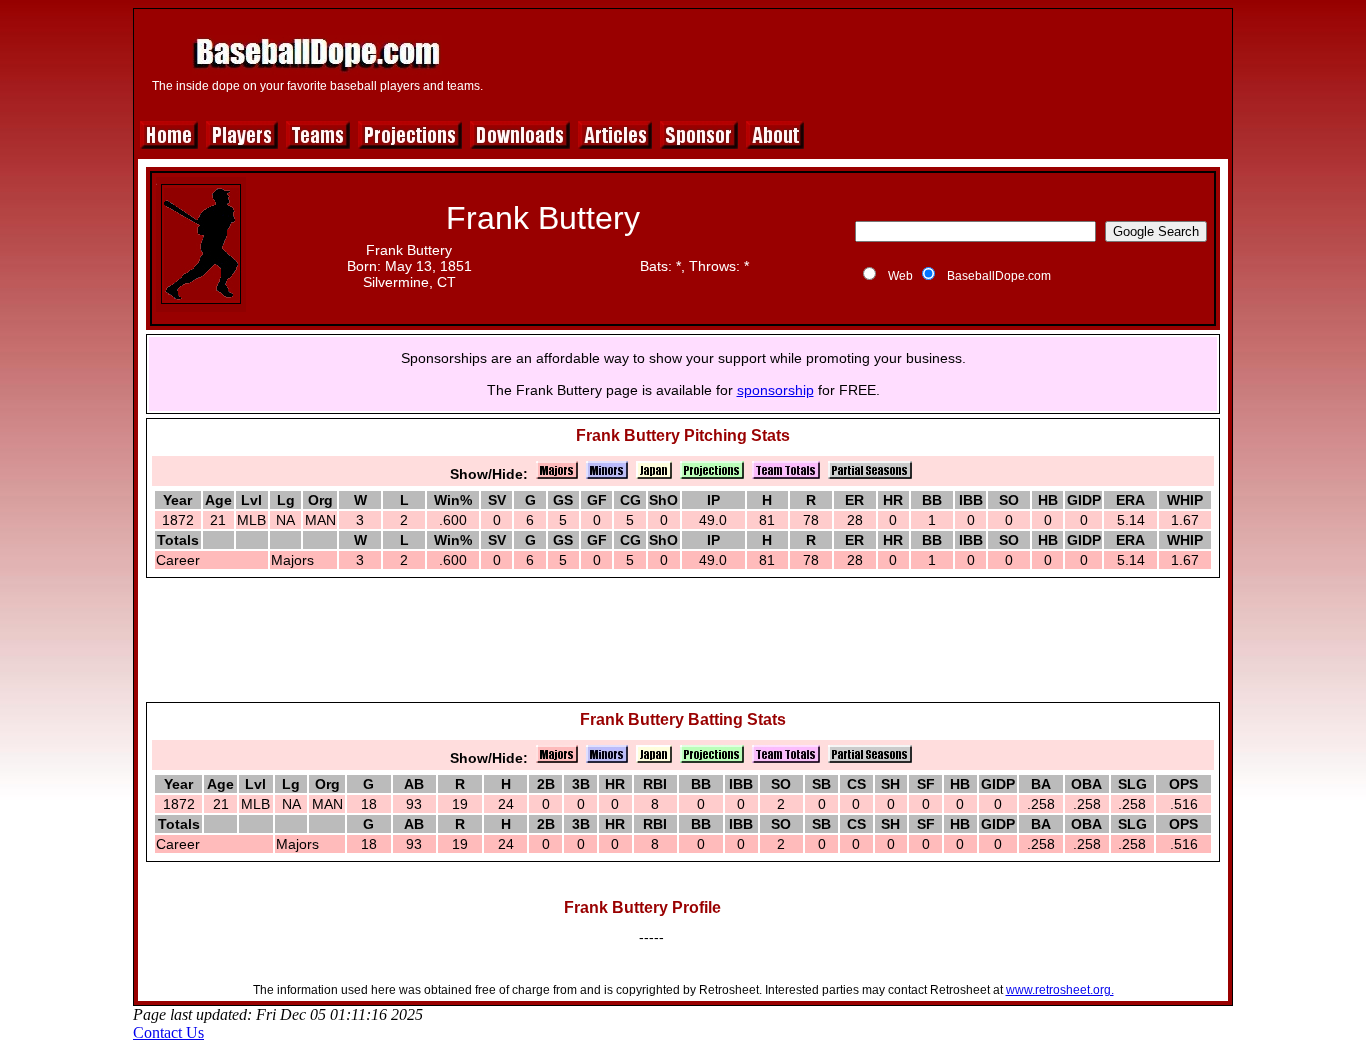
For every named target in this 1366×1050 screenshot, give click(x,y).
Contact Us (168, 1032)
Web (900, 276)
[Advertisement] (860, 62)
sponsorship (775, 390)
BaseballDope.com (999, 276)
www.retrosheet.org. (1060, 990)
